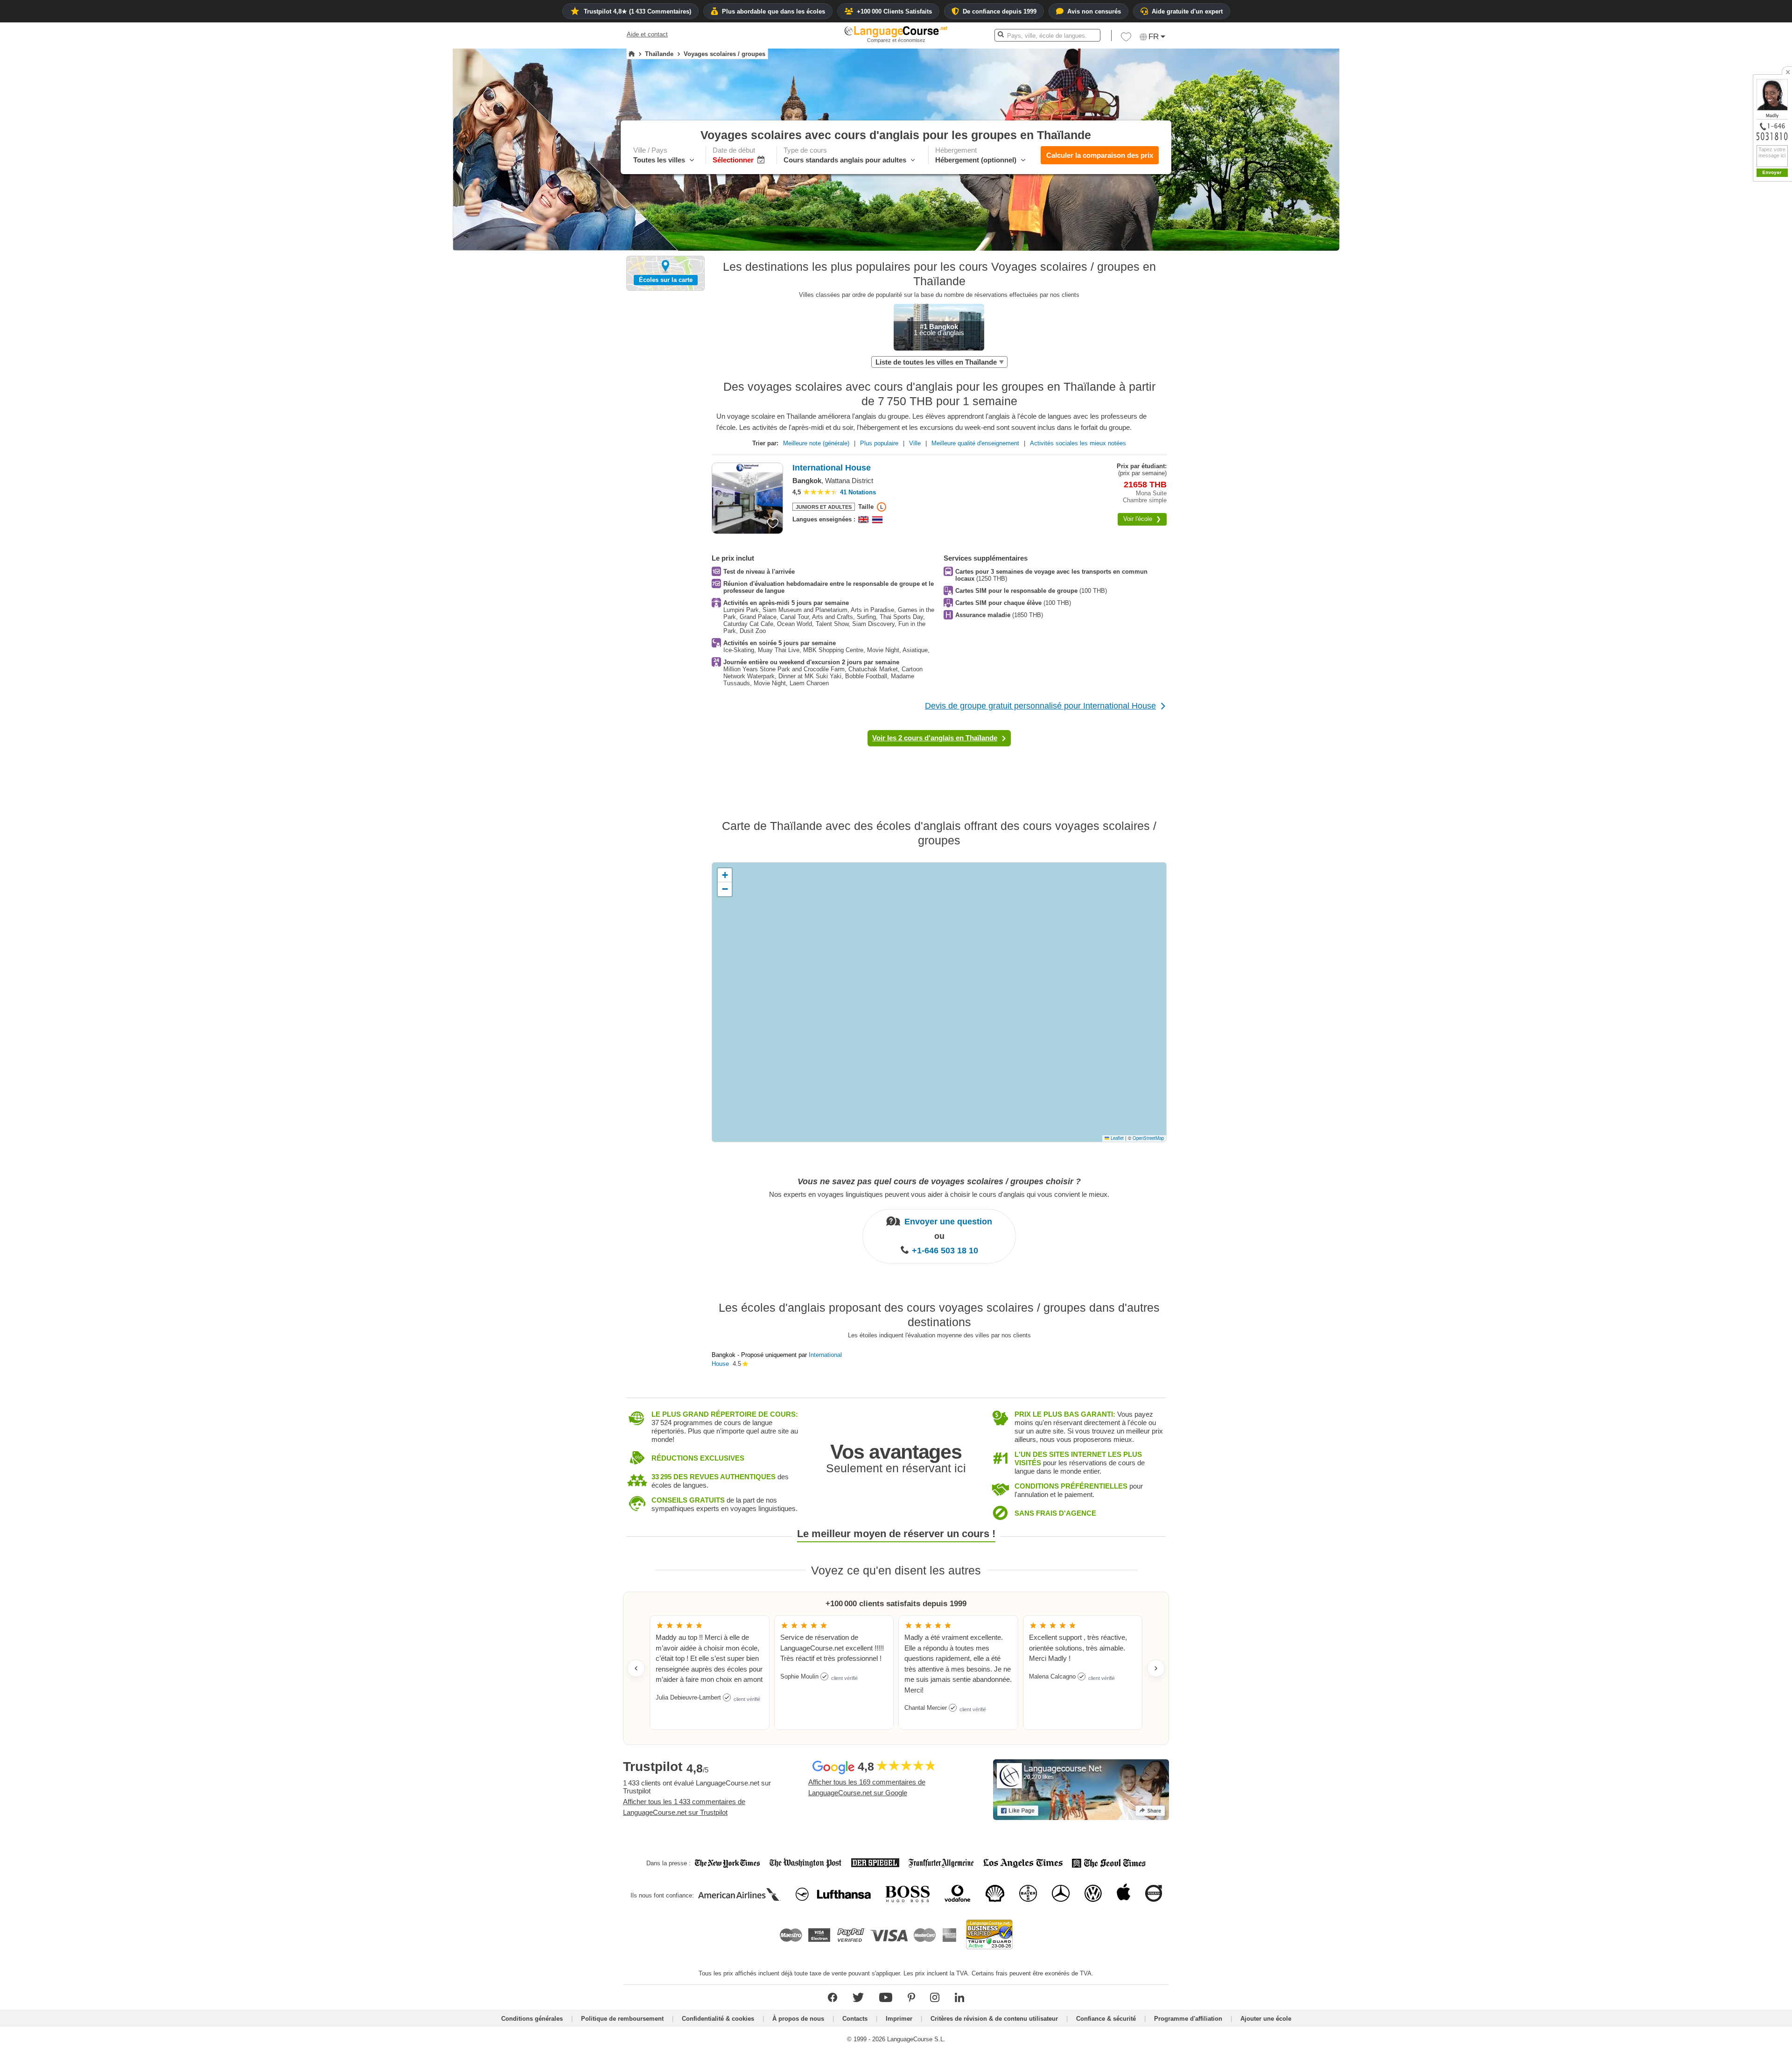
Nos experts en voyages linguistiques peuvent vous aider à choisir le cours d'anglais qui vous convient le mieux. (939, 1194)
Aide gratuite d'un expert (1187, 11)
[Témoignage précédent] (636, 1668)
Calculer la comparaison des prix (1100, 155)
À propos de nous (798, 2019)
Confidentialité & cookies (718, 2019)
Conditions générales (532, 2019)
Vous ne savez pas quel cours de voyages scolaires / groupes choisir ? (939, 1181)
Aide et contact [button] (647, 34)
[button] (1126, 39)
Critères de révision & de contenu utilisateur (994, 2019)
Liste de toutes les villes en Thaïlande (936, 362)
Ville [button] (915, 443)
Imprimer (899, 2019)
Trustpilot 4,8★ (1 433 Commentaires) (637, 11)
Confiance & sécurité (1106, 2019)
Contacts (855, 2019)
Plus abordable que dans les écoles (773, 11)
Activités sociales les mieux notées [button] (1078, 443)
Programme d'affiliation (1188, 2019)
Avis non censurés (1094, 11)
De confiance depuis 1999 (1000, 11)
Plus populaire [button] (879, 443)
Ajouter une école (1266, 2019)
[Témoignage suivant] (1156, 1668)
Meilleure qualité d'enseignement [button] (975, 443)
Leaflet (1116, 1138)
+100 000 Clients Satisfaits (894, 11)
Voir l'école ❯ (1142, 519)
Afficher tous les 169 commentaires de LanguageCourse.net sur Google (867, 1787)
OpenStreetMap (1148, 1138)
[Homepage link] (632, 54)
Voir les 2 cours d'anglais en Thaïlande (935, 738)
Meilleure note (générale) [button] (816, 443)
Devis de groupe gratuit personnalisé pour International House (1040, 706)
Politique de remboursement (622, 2019)
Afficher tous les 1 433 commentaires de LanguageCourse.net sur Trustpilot (684, 1807)
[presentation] (773, 523)
